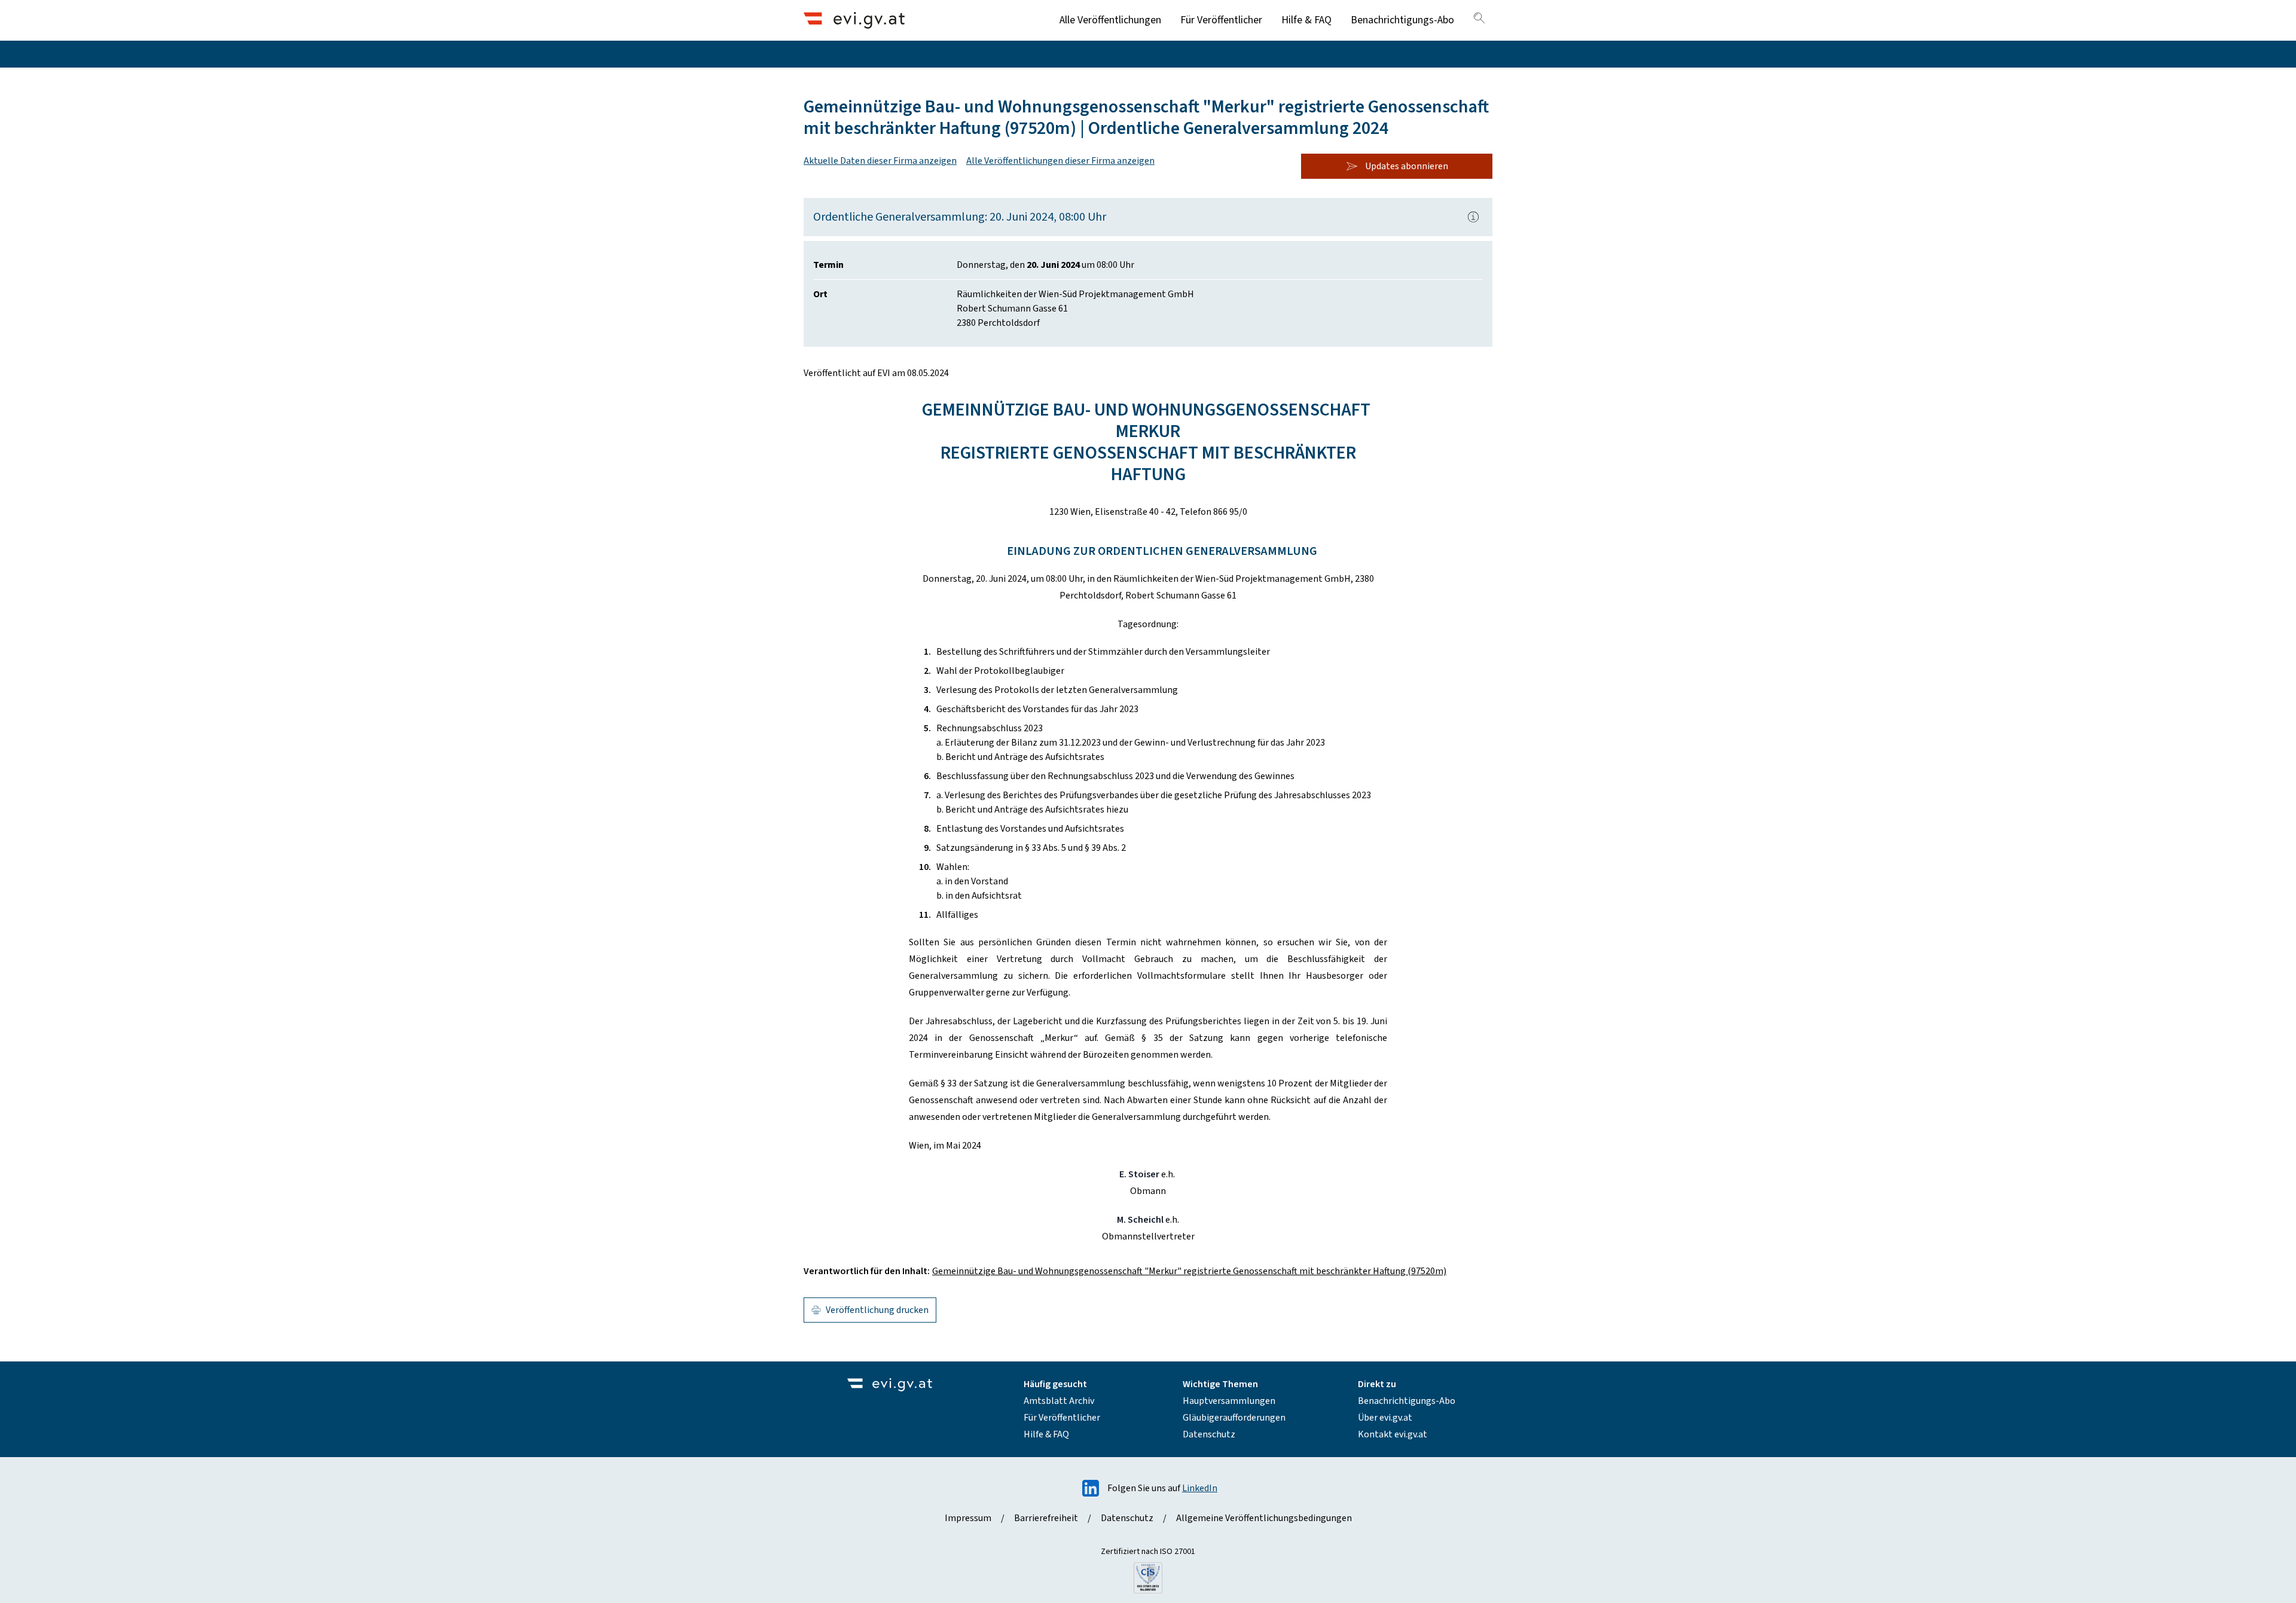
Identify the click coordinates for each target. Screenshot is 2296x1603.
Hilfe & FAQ (1306, 20)
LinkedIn (1200, 1488)
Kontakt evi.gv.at (1393, 1434)
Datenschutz (1209, 1434)
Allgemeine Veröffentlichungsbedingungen (1264, 1518)
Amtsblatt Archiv (1059, 1401)
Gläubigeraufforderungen (1234, 1418)
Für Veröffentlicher (1221, 20)
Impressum (968, 1518)
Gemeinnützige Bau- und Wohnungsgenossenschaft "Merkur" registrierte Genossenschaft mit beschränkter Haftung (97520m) (1189, 1271)
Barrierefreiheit (1046, 1518)
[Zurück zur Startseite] (854, 20)
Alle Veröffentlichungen (1110, 20)
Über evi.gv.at (1385, 1418)
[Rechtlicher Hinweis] (1473, 217)
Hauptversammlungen (1229, 1401)
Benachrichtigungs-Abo (1402, 20)
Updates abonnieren (1407, 166)
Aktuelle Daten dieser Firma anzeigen (880, 161)
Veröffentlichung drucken (877, 1310)
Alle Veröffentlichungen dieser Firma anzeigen (1060, 161)
